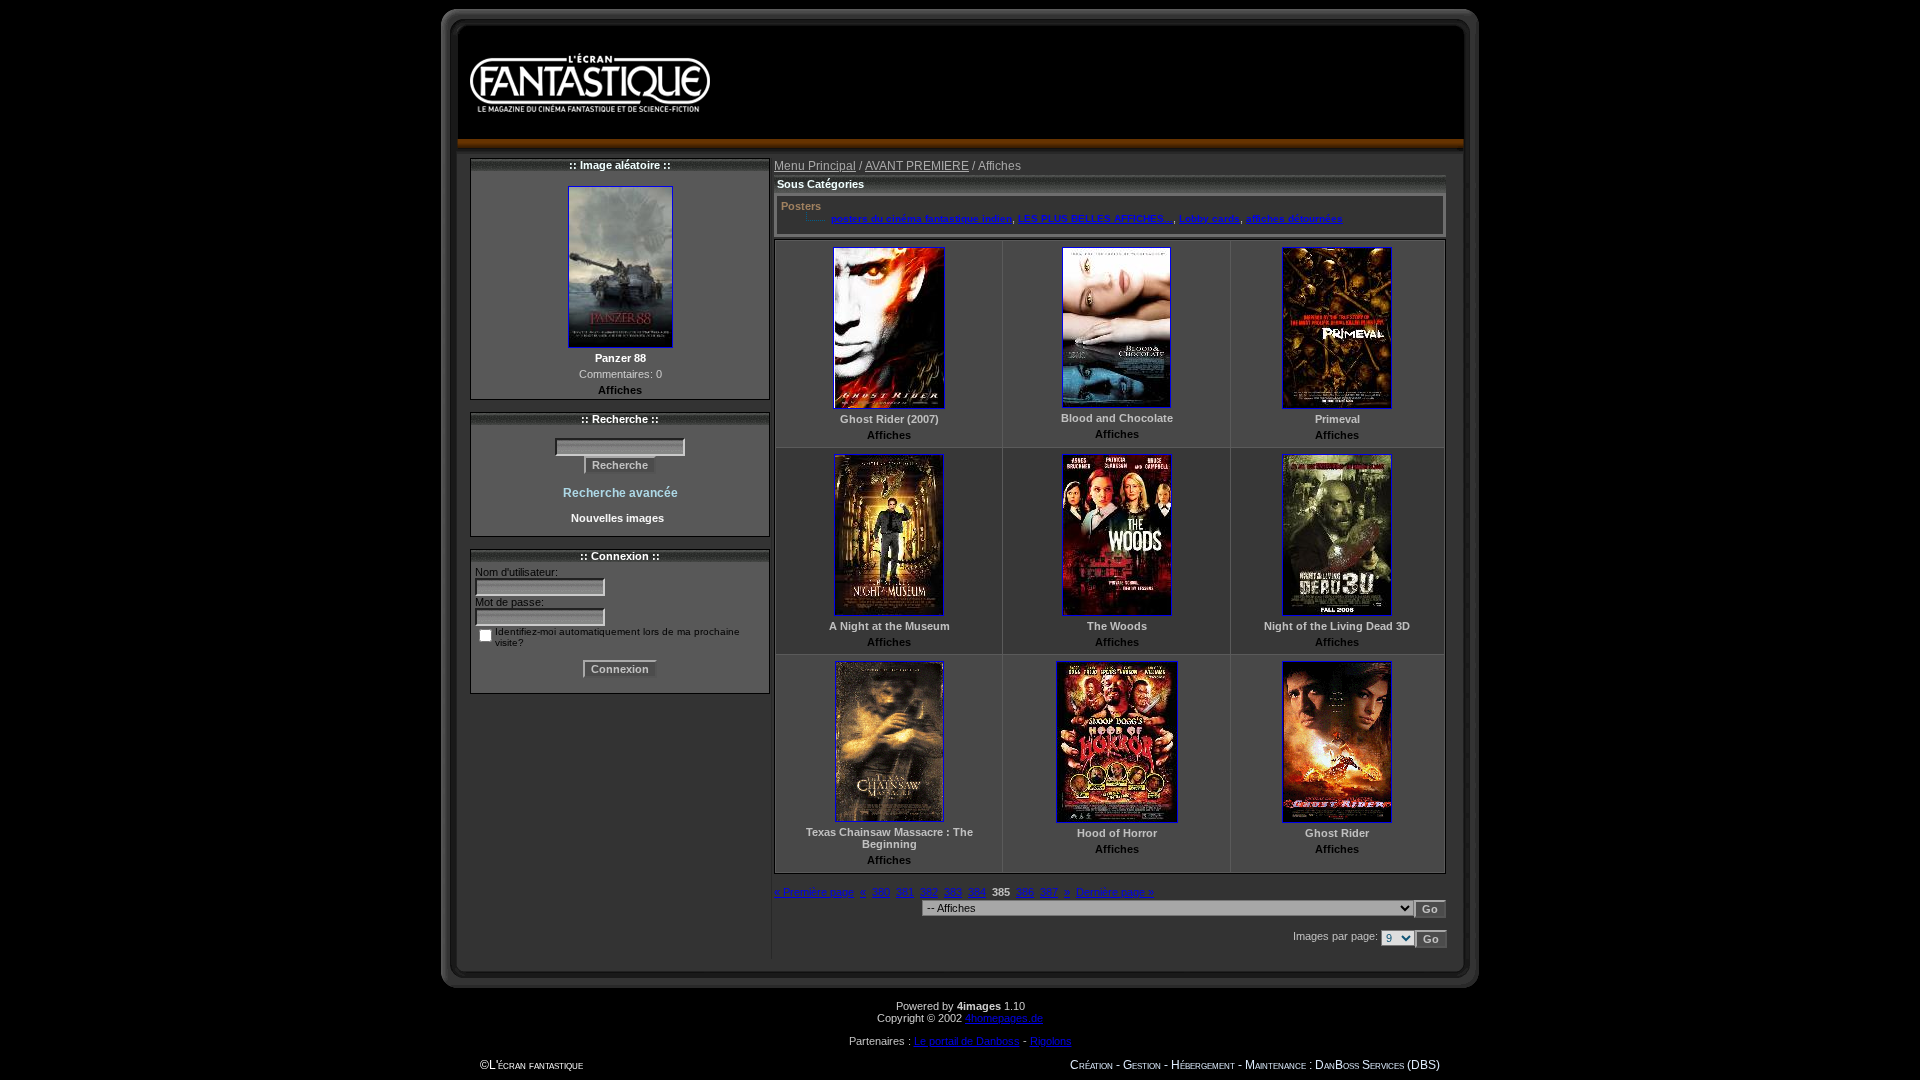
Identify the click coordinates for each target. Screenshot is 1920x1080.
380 (881, 892)
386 (1025, 892)
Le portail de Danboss (967, 1041)
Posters (801, 206)
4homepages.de (1004, 1018)
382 (929, 892)
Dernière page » (1115, 892)
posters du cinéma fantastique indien (921, 218)
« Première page (814, 892)
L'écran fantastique (536, 1065)
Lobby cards (1209, 218)
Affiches (620, 390)
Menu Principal (815, 166)
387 (1049, 892)
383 (953, 892)
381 (905, 892)
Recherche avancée (620, 493)
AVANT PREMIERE (917, 166)
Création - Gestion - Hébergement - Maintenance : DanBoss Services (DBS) (1255, 1065)
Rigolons (1051, 1041)
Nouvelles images (620, 518)
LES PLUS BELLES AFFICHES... (1095, 218)
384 (977, 892)
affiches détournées (1294, 218)
